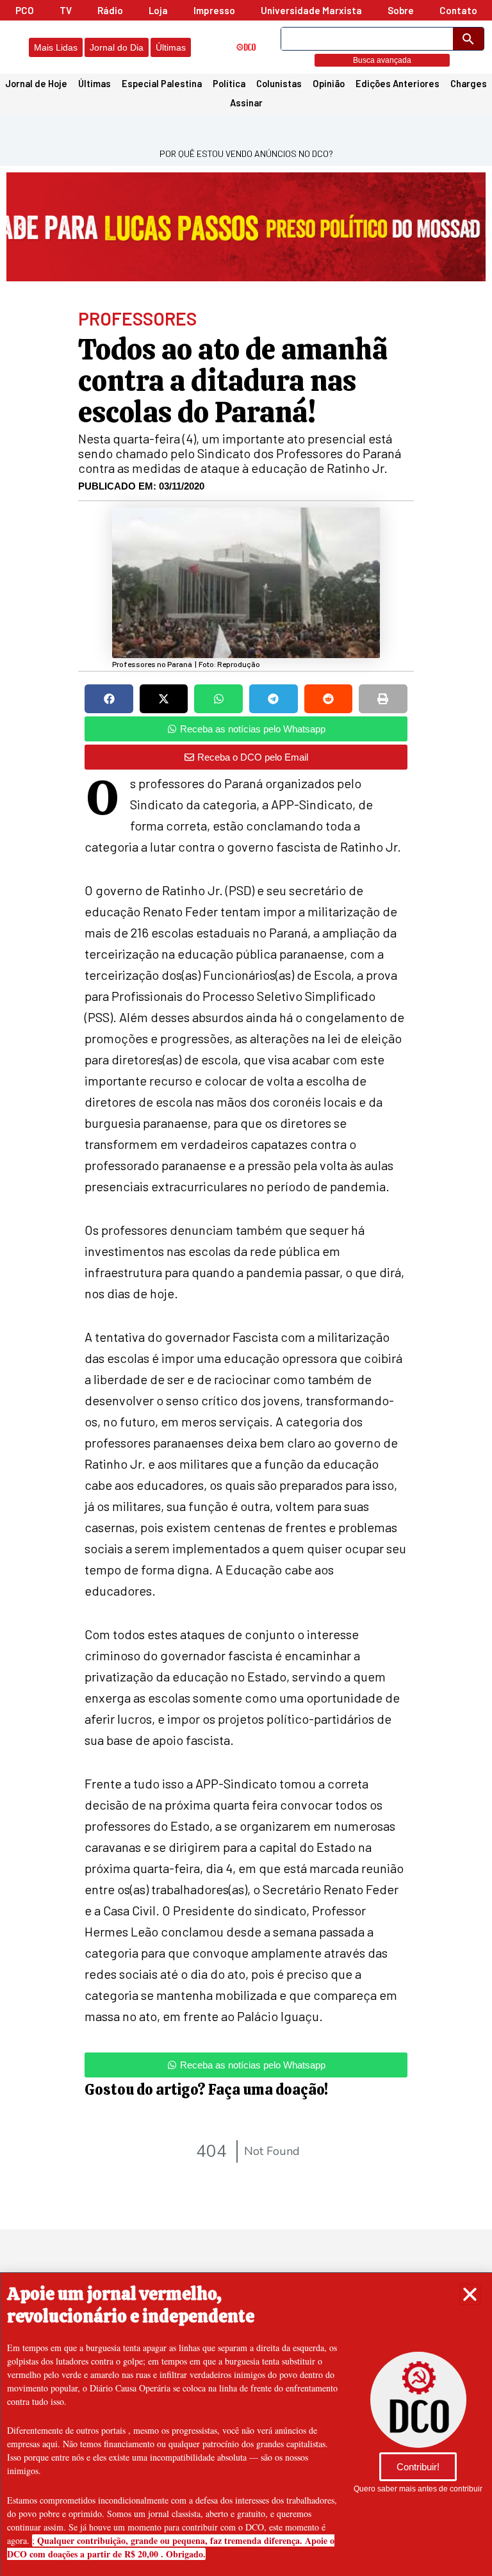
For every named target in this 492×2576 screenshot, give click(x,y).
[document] (246, 1288)
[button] (470, 2294)
